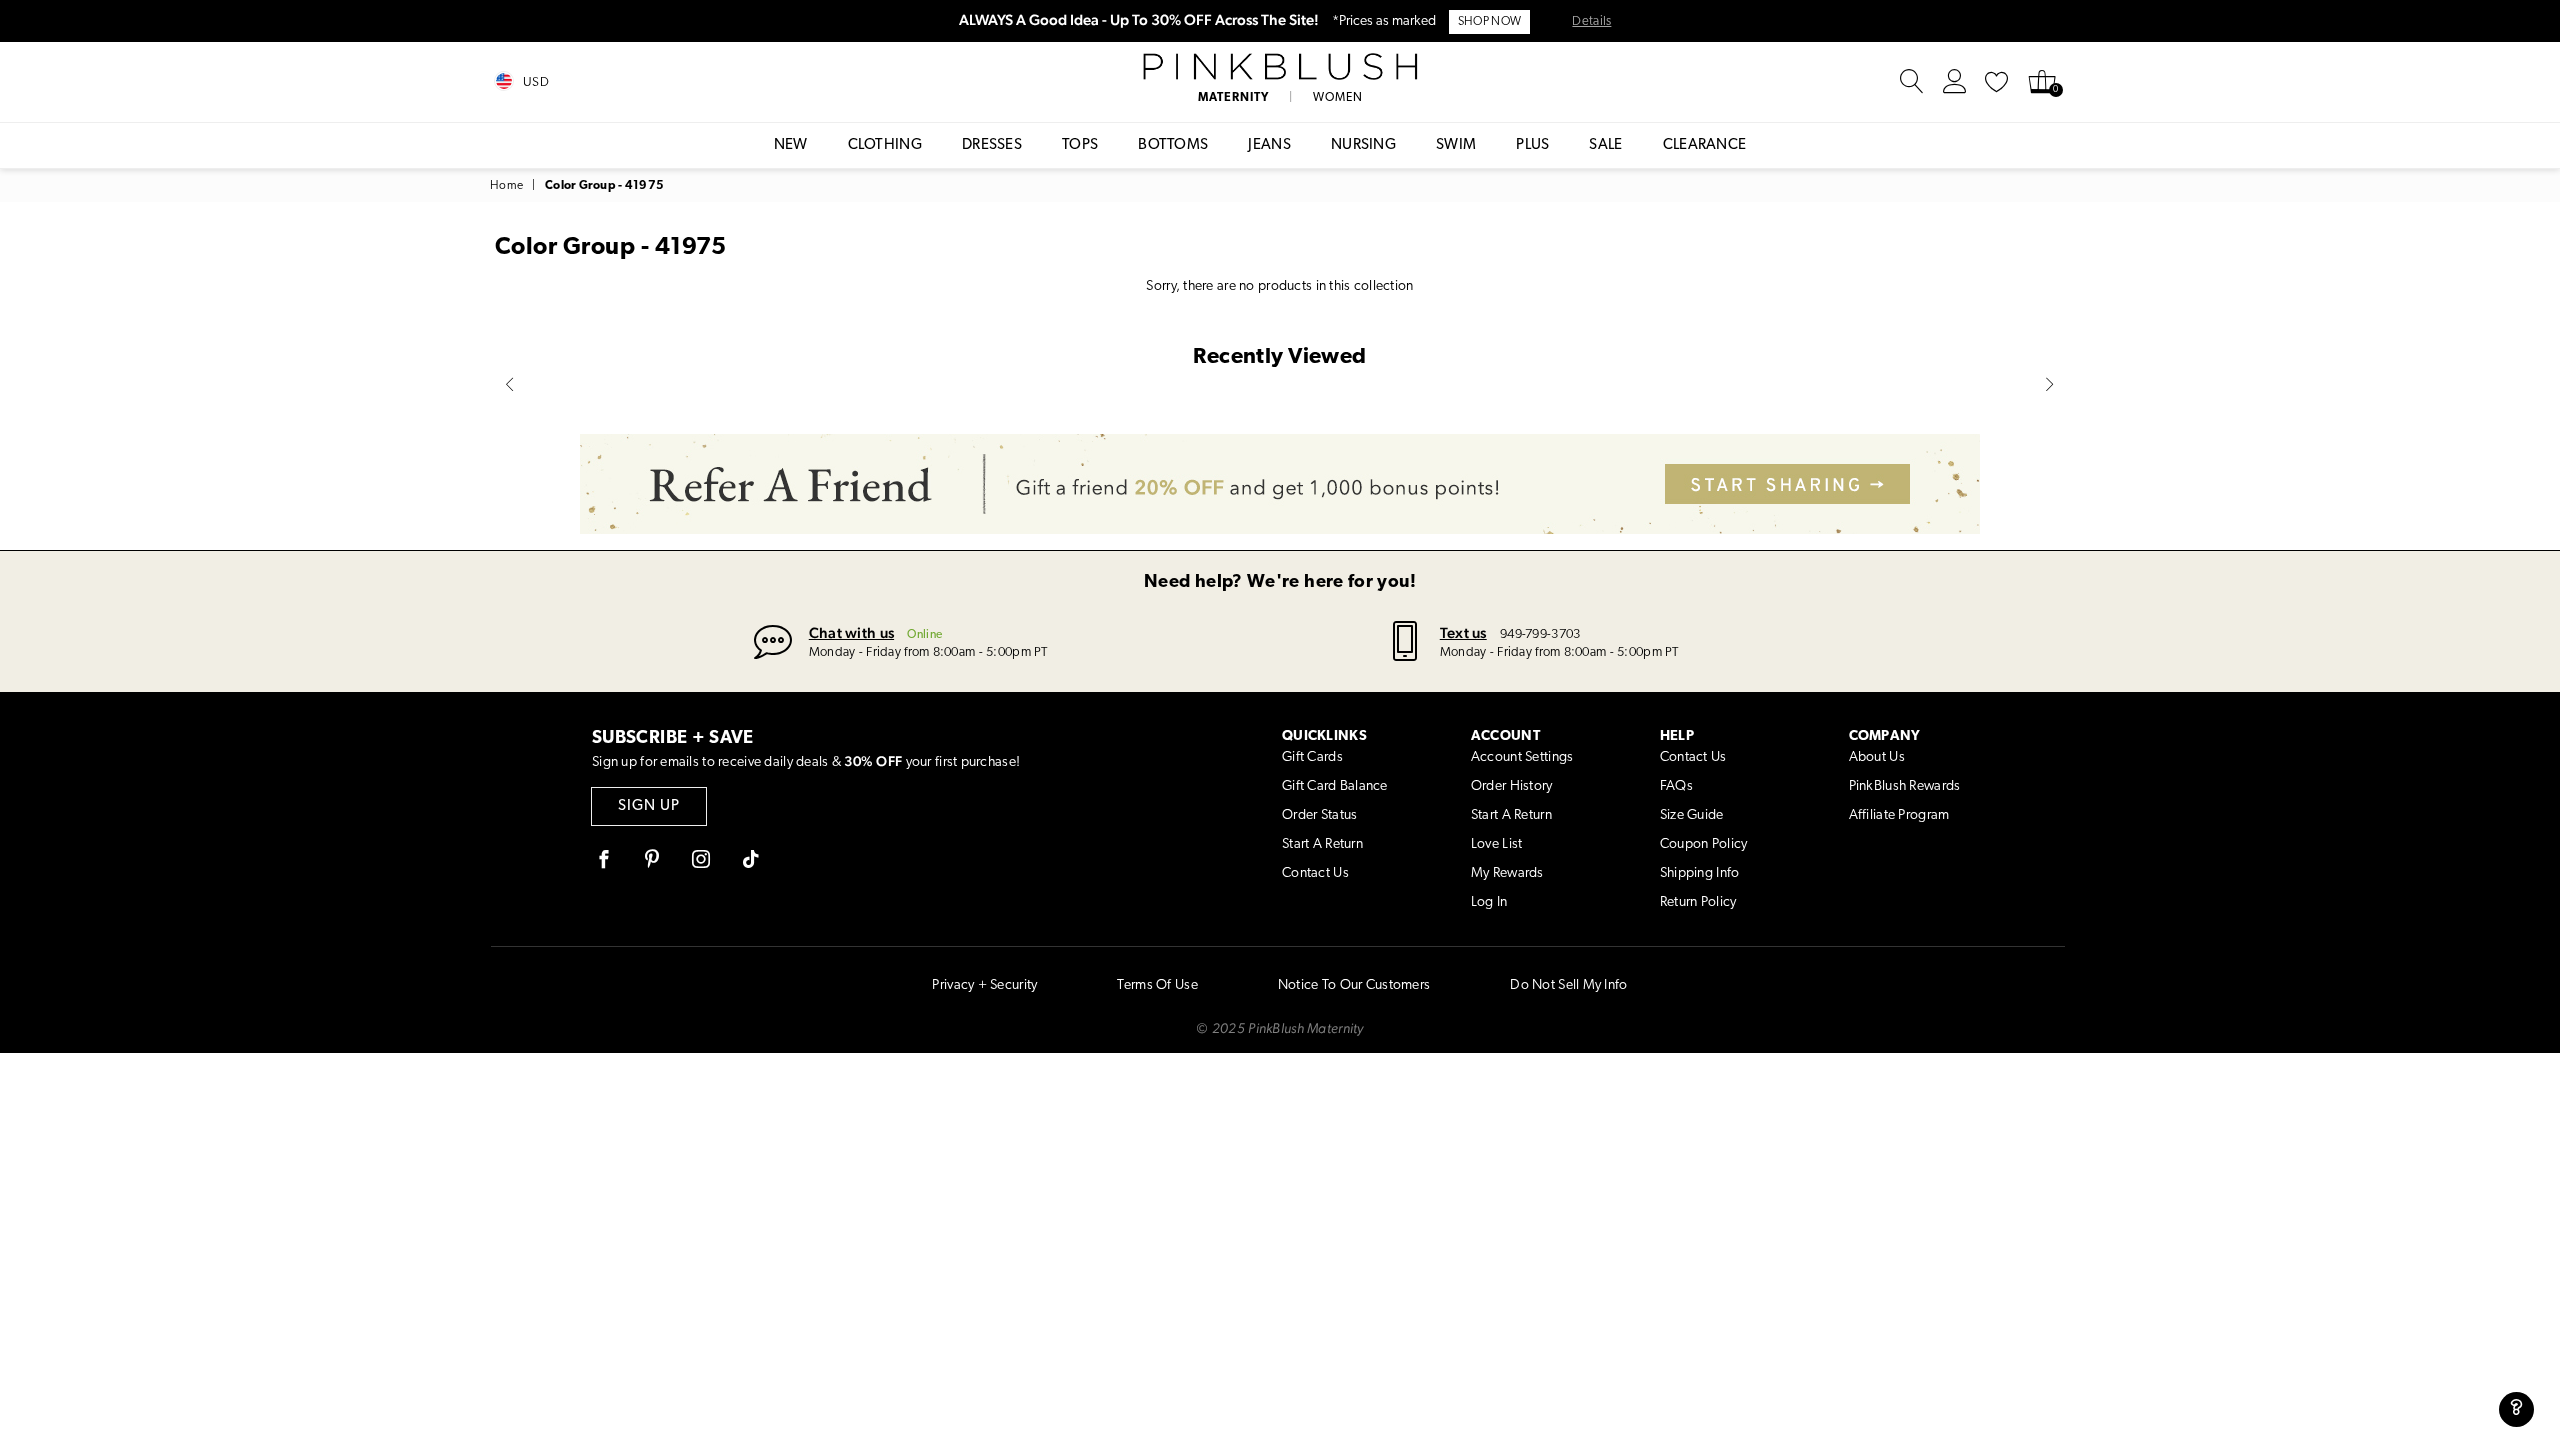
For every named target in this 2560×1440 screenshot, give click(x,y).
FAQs (1676, 786)
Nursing (1363, 145)
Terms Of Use (1157, 985)
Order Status (1319, 815)
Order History (1512, 786)
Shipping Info (1700, 873)
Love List (1497, 844)
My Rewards (1507, 873)
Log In (1489, 902)
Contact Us (1315, 873)
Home (506, 186)
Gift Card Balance (1335, 786)
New (791, 145)
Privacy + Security (984, 985)
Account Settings (1522, 757)
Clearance (1705, 145)
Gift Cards (1312, 757)
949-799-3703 (1540, 634)
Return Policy (1698, 902)
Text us (1463, 632)
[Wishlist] (1997, 82)
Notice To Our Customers (1354, 985)
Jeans (1269, 145)
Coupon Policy (1704, 844)
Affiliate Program (1899, 815)
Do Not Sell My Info (1568, 985)
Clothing (885, 145)
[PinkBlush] (1279, 67)
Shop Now (1489, 22)
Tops (1080, 145)
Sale (1605, 145)
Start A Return (1322, 844)
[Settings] (1955, 82)
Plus (1532, 145)
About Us (1877, 757)
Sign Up (649, 806)
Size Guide (1692, 815)
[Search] (1912, 82)
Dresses (992, 145)
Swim (1456, 145)
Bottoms (1173, 145)
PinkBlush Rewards (1905, 786)
